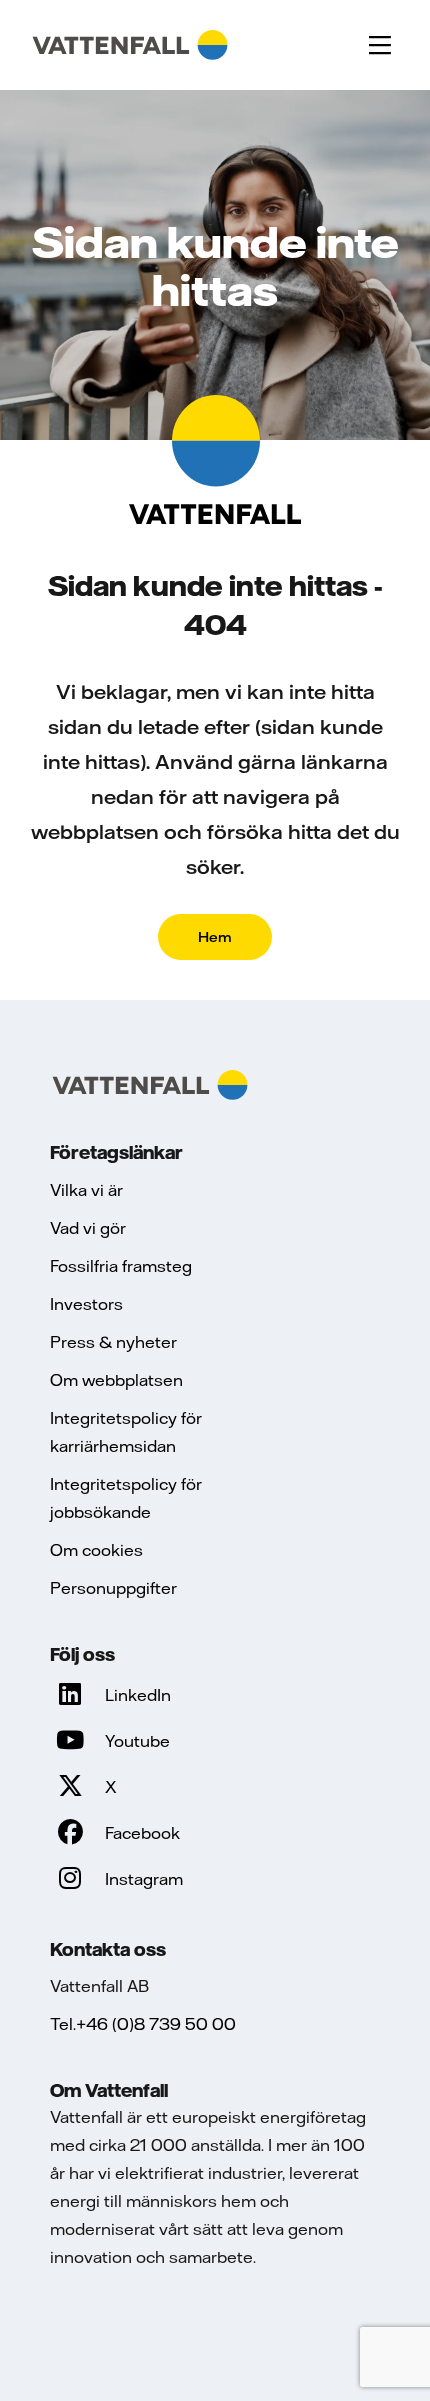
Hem (215, 937)
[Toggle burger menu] (380, 45)
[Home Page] (130, 45)
